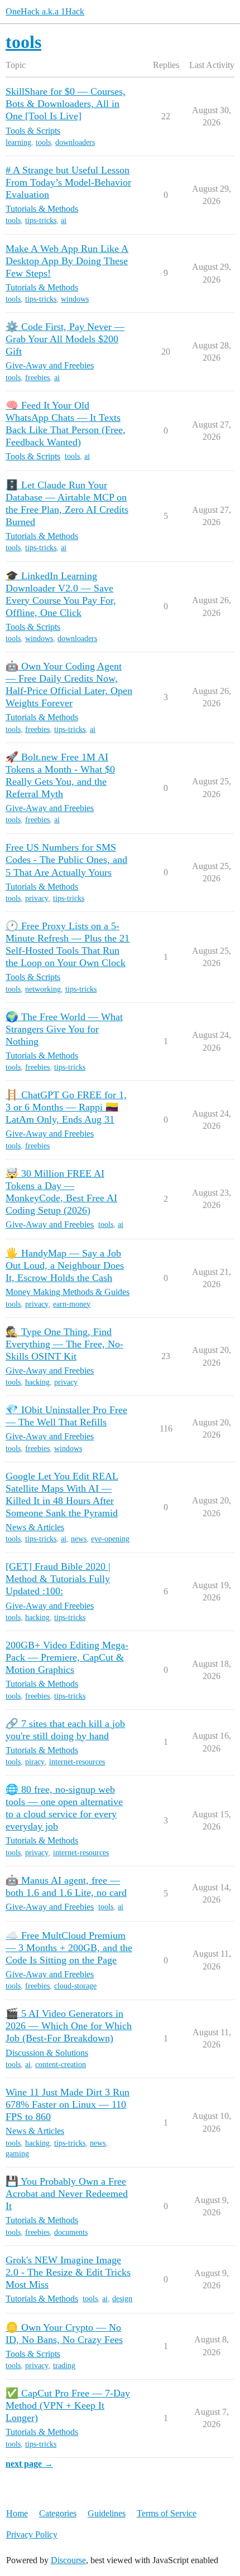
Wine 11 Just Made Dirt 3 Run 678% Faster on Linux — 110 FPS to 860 (68, 2104)
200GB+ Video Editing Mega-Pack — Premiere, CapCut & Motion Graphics (67, 1657)
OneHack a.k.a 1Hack (45, 11)
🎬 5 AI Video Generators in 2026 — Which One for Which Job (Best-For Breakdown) (69, 2026)
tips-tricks (41, 220)
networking (43, 989)
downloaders (75, 142)
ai (64, 220)
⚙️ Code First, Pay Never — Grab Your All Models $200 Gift (65, 339)
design (122, 2299)
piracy (35, 1762)
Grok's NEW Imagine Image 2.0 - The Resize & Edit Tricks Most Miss (68, 2272)
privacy (37, 898)
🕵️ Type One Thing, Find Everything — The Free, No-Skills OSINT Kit (64, 1344)
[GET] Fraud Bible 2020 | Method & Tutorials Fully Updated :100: (58, 1579)
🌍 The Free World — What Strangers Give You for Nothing (64, 1029)
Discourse (68, 2560)
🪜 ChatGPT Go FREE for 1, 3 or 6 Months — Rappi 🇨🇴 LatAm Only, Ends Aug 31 (66, 1107)
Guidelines (107, 2513)
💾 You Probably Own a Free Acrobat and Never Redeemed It (67, 2194)
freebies (37, 378)
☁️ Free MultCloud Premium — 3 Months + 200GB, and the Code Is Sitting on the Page (69, 1948)
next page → (29, 2464)
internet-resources (77, 1762)
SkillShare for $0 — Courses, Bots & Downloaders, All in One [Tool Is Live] (66, 104)
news (79, 1539)
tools (43, 142)
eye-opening (110, 1539)
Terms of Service (167, 2513)
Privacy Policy (32, 2534)
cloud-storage (75, 1986)
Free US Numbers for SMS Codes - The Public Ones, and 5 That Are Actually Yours (66, 860)
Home (17, 2513)
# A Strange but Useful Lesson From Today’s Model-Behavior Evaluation (68, 182)
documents (71, 2232)
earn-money (72, 1304)
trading (64, 2366)
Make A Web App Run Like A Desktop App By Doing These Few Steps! (67, 261)
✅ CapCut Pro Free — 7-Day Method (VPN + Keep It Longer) (68, 2405)
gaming (17, 2154)
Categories (58, 2513)
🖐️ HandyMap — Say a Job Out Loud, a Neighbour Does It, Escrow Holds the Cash (65, 1265)
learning (18, 142)
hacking (37, 1382)
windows (75, 299)
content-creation (61, 2065)
